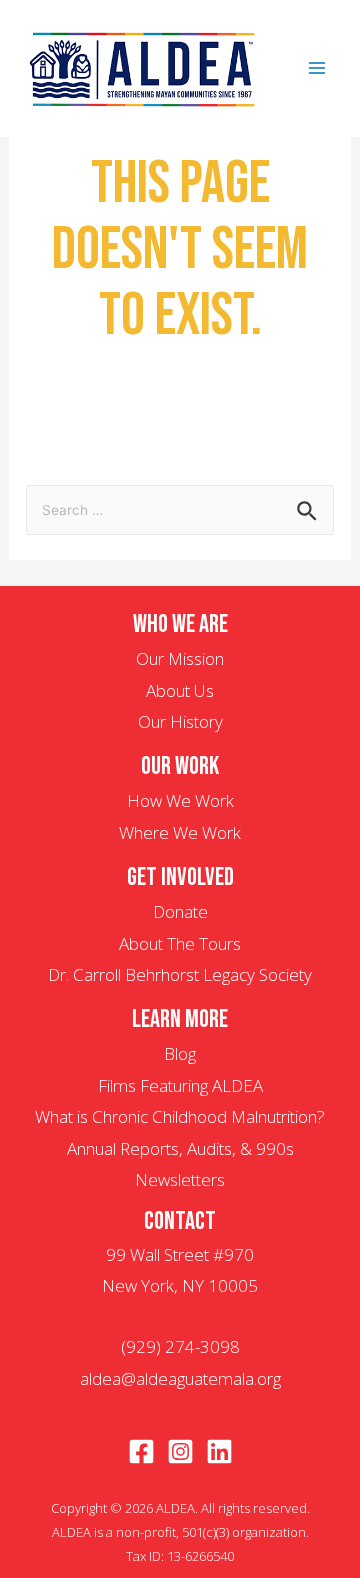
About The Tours (180, 943)
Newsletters (180, 1179)
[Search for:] (180, 508)
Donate (180, 911)
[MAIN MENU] (318, 69)
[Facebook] (141, 1451)
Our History (180, 721)
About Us (180, 690)
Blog (180, 1053)
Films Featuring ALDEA (180, 1085)
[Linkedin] (219, 1451)
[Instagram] (180, 1451)
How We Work (180, 800)
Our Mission (180, 658)
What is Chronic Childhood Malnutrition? (180, 1116)
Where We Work (180, 832)
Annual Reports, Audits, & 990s (180, 1148)
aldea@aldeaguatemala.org (180, 1378)
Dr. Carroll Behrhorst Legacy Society (180, 974)
